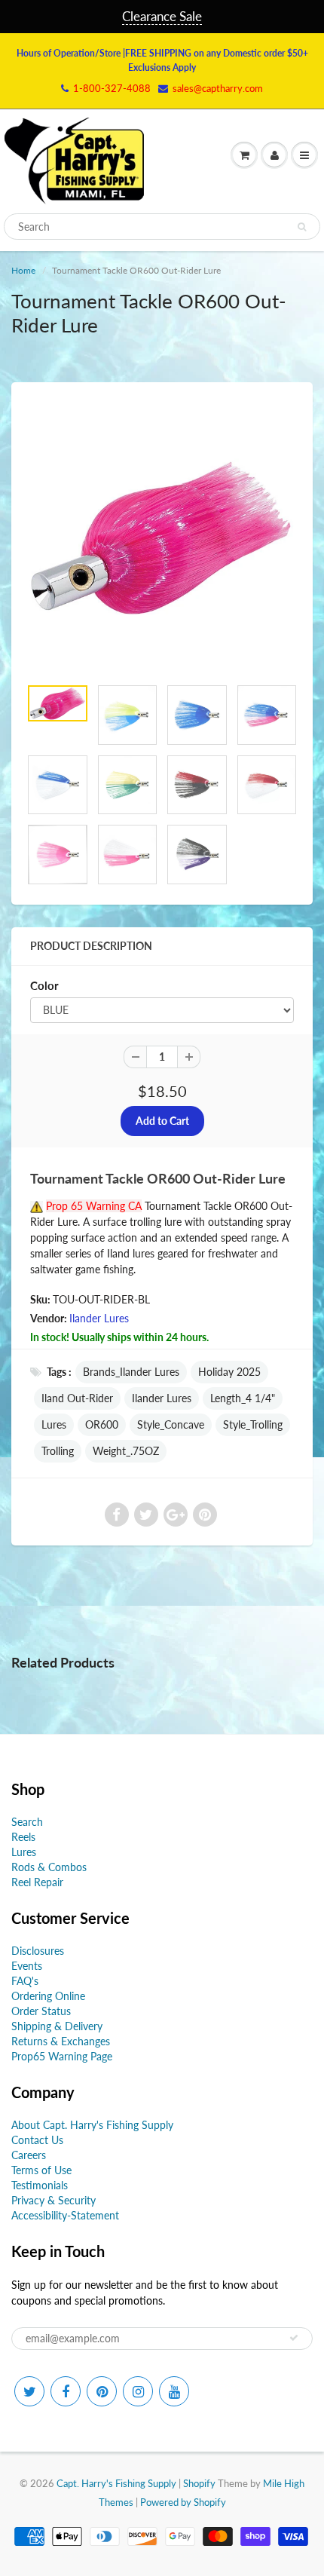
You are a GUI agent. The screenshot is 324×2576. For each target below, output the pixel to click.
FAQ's (25, 1981)
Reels (23, 1837)
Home (23, 270)
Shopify (199, 2483)
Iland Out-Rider (77, 1398)
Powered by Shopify (183, 2502)
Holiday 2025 (229, 1372)
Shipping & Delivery (57, 2026)
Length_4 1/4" (243, 1398)
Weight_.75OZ (126, 1451)
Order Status (41, 2011)
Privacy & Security (53, 2200)
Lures (54, 1424)
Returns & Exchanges (61, 2041)
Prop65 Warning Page (62, 2056)
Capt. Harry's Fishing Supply (116, 2483)
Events (27, 1966)
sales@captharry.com (218, 88)
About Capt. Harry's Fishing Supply (92, 2125)
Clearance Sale (162, 16)
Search (27, 1822)
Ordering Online (48, 1996)
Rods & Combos (49, 1867)
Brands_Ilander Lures (131, 1372)
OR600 (102, 1424)
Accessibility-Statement (65, 2215)
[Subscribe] (294, 2338)
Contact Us (37, 2140)
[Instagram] (138, 2391)
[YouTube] (174, 2391)
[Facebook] (66, 2391)
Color (44, 985)
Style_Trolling (253, 1424)
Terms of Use (41, 2170)
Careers (29, 2155)
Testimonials (40, 2185)
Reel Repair (37, 1882)
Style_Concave (171, 1424)
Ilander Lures (99, 1318)
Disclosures (38, 1951)
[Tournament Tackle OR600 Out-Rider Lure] (162, 537)
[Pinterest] (102, 2391)
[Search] (302, 227)
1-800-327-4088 (112, 88)
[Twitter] (29, 2391)
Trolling (58, 1451)
